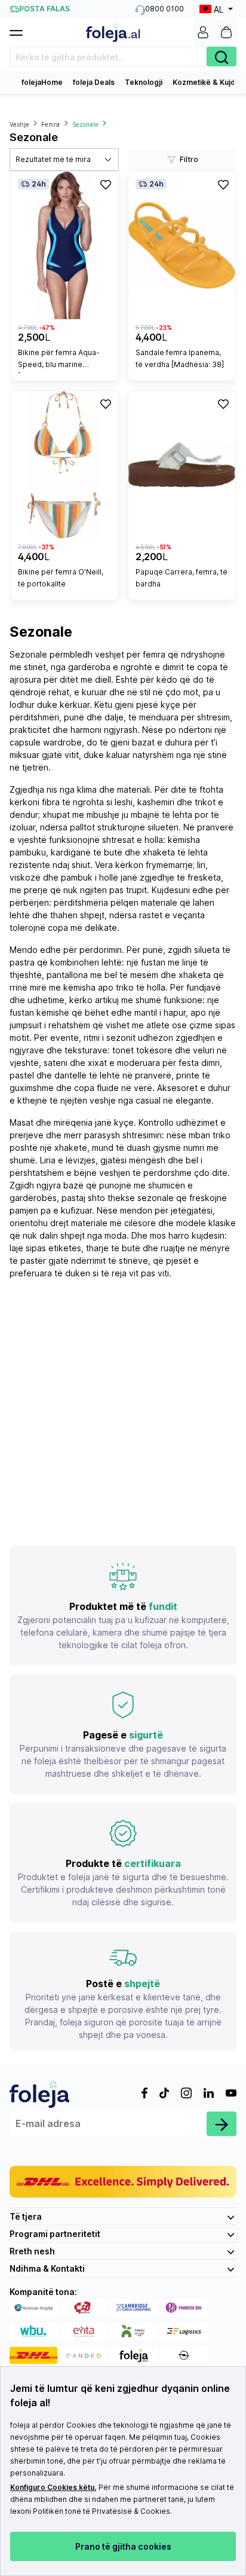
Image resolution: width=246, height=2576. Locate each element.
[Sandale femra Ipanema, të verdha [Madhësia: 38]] (182, 245)
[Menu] (21, 29)
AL (219, 9)
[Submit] (222, 2124)
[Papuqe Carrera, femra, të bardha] (182, 465)
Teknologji (144, 82)
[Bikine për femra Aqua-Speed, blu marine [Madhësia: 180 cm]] (64, 245)
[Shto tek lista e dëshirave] (106, 184)
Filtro (189, 159)
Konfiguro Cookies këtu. (53, 2487)
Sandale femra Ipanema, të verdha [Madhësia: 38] (180, 358)
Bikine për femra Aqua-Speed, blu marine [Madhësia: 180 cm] (59, 360)
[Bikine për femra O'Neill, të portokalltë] (64, 465)
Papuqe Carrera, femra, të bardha (182, 578)
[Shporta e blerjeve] (226, 32)
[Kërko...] (222, 56)
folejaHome (42, 82)
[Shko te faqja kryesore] (113, 33)
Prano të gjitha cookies (123, 2546)
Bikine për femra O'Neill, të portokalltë (61, 578)
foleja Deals (94, 82)
